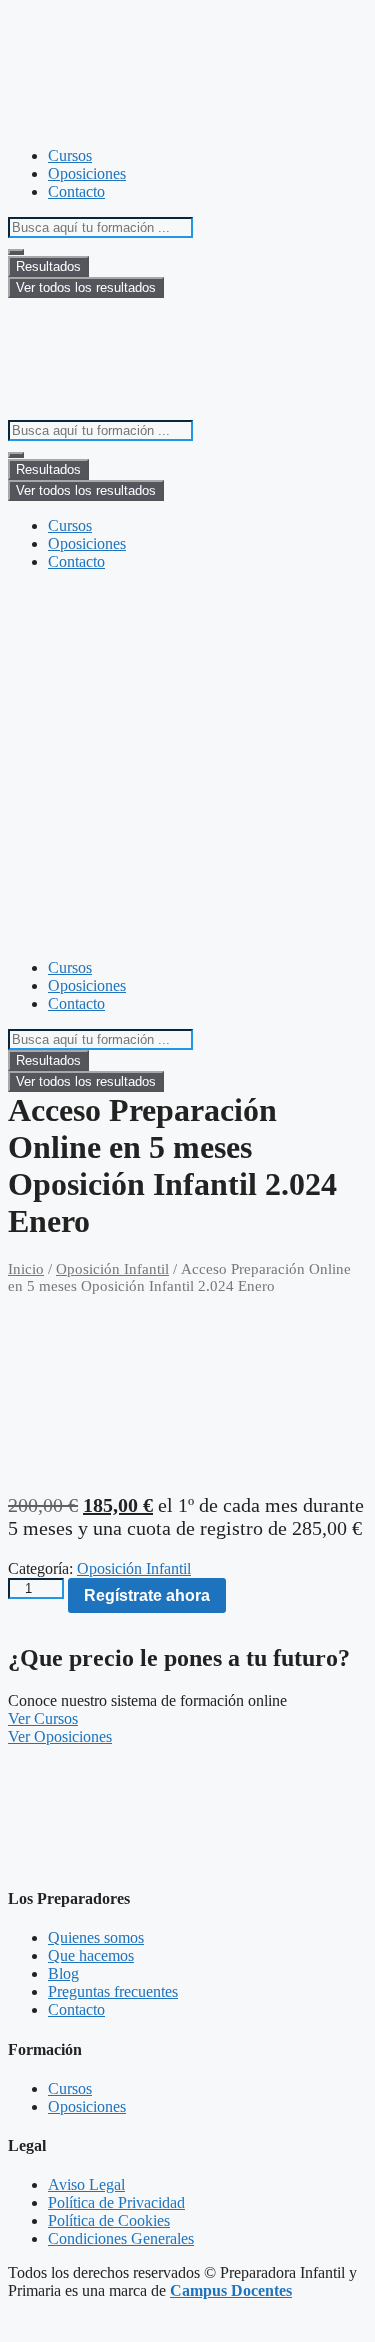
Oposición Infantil (112, 1269)
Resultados (48, 266)
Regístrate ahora (147, 1595)
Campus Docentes (231, 2290)
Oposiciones (87, 173)
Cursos (70, 155)
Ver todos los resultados (86, 287)
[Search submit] (16, 252)
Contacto (76, 191)
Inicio (26, 1269)
